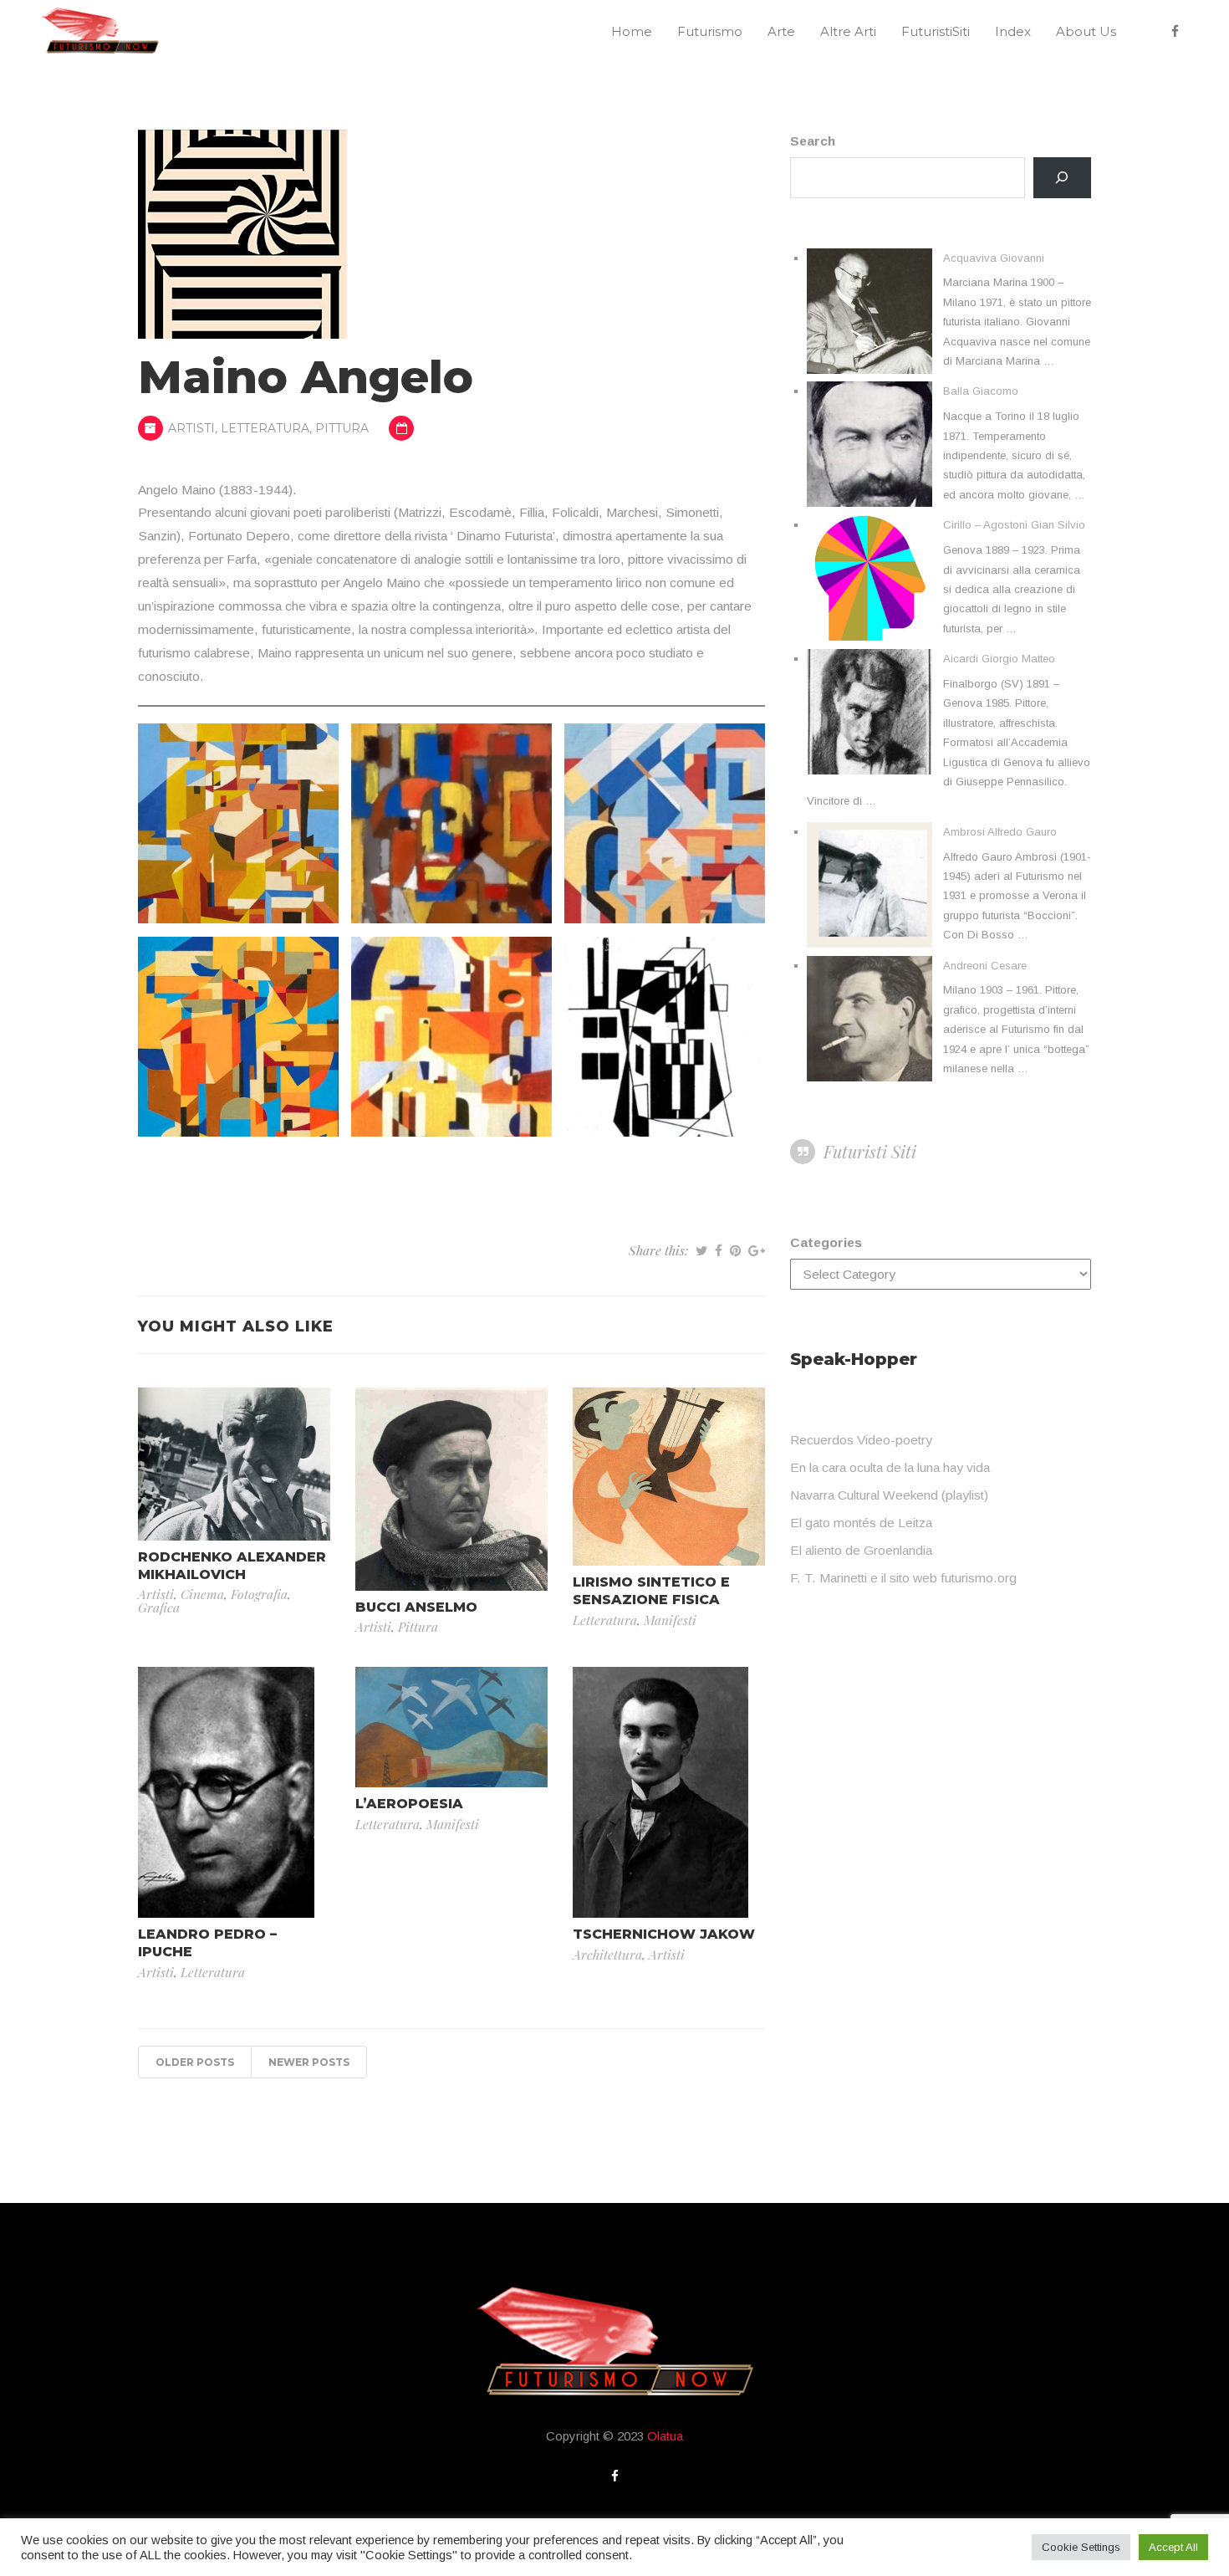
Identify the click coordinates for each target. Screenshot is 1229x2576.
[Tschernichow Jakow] (660, 1791)
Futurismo (710, 31)
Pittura (342, 428)
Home (632, 31)
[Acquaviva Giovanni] (869, 311)
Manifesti (670, 1620)
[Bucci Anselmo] (451, 1487)
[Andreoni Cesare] (869, 1019)
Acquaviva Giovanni (994, 258)
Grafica (159, 1607)
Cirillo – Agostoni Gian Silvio (1014, 525)
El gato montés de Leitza (861, 1523)
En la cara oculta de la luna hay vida (890, 1467)
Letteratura (265, 428)
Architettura (607, 1954)
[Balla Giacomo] (869, 444)
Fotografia (259, 1594)
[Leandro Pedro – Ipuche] (226, 1791)
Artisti (191, 428)
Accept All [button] (1173, 2547)
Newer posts (309, 2062)
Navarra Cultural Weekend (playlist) (889, 1495)
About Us (1086, 31)
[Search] (1062, 178)
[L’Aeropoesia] (451, 1726)
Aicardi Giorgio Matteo (999, 659)
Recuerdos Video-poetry (861, 1440)
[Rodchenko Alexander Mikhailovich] (234, 1462)
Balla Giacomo (981, 391)
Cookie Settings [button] (1081, 2547)
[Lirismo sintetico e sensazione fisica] (669, 1476)
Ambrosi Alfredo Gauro (1000, 832)
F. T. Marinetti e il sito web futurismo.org (903, 1578)
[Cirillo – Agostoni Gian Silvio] (869, 578)
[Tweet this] (701, 1250)
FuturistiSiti (936, 31)
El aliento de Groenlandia (861, 1550)
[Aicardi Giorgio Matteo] (869, 712)
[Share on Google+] (757, 1250)
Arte (781, 31)
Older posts (195, 2062)
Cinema (202, 1594)
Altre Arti (848, 31)
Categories (826, 1242)
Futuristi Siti (870, 1151)
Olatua (665, 2436)
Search (813, 141)
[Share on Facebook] (719, 1250)
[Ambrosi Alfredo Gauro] (869, 885)
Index (1013, 31)
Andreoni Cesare (985, 966)
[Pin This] (735, 1250)
